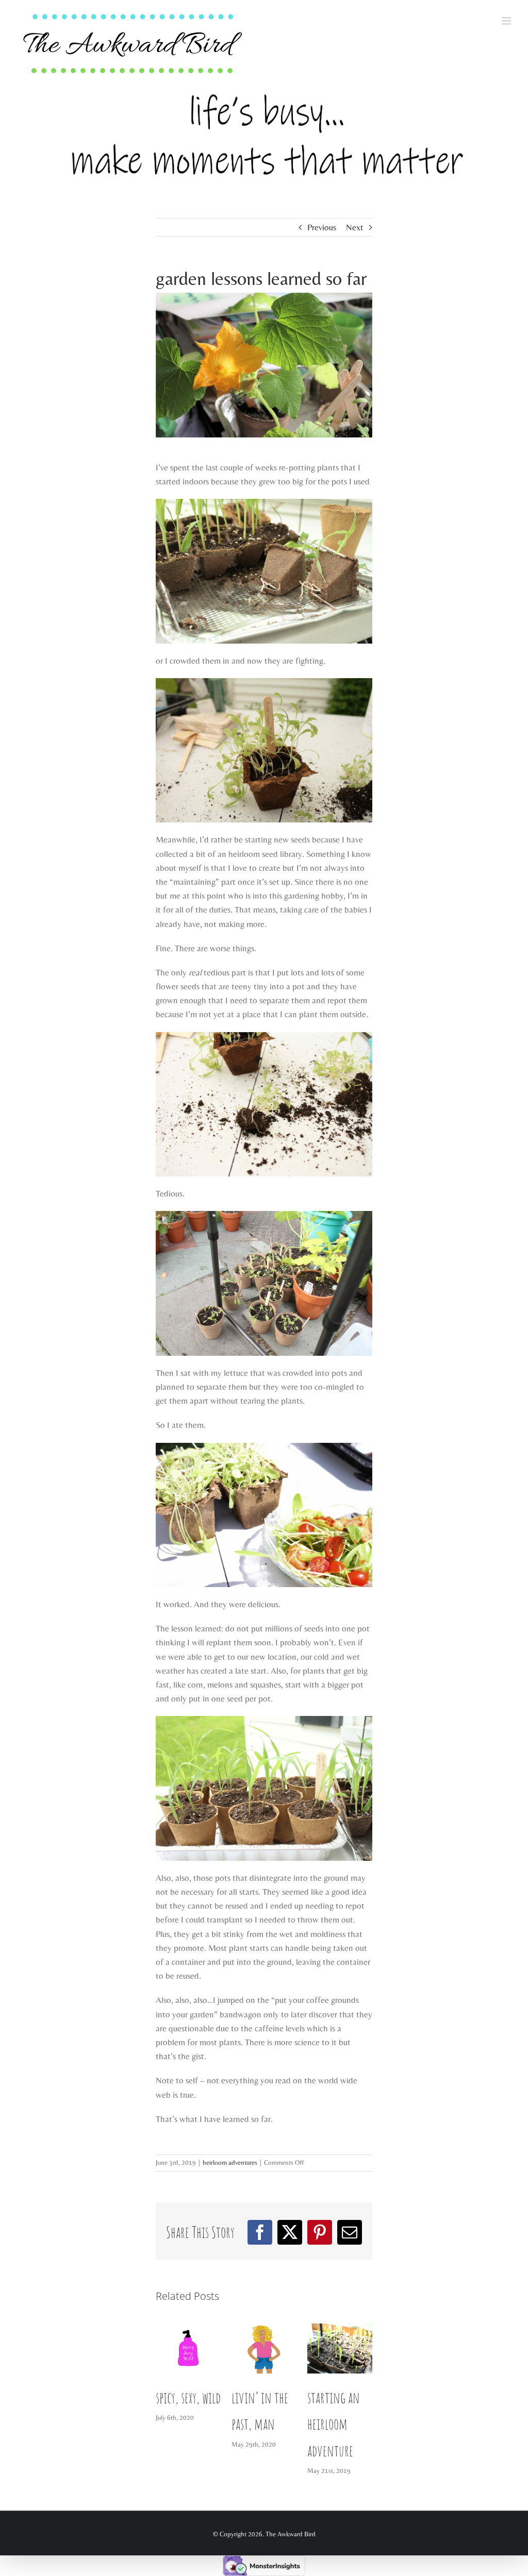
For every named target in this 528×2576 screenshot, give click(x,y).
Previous (322, 227)
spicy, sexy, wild (188, 2397)
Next (355, 227)
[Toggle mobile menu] (507, 21)
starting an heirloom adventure (334, 2424)
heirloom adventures (230, 2162)
